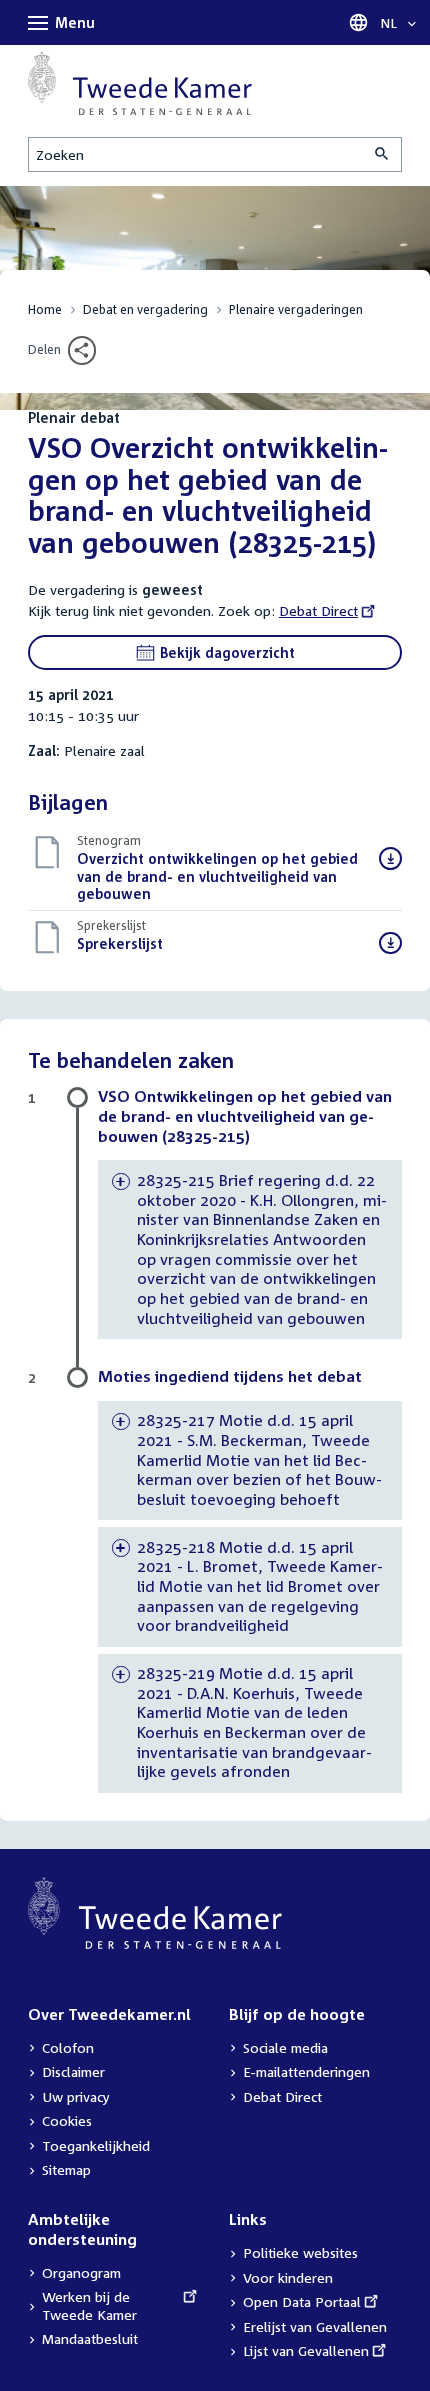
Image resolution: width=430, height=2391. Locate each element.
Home (45, 309)
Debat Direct (318, 610)
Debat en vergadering (145, 309)
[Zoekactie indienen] (383, 154)
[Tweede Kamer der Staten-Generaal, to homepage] (140, 83)
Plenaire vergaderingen (296, 309)
